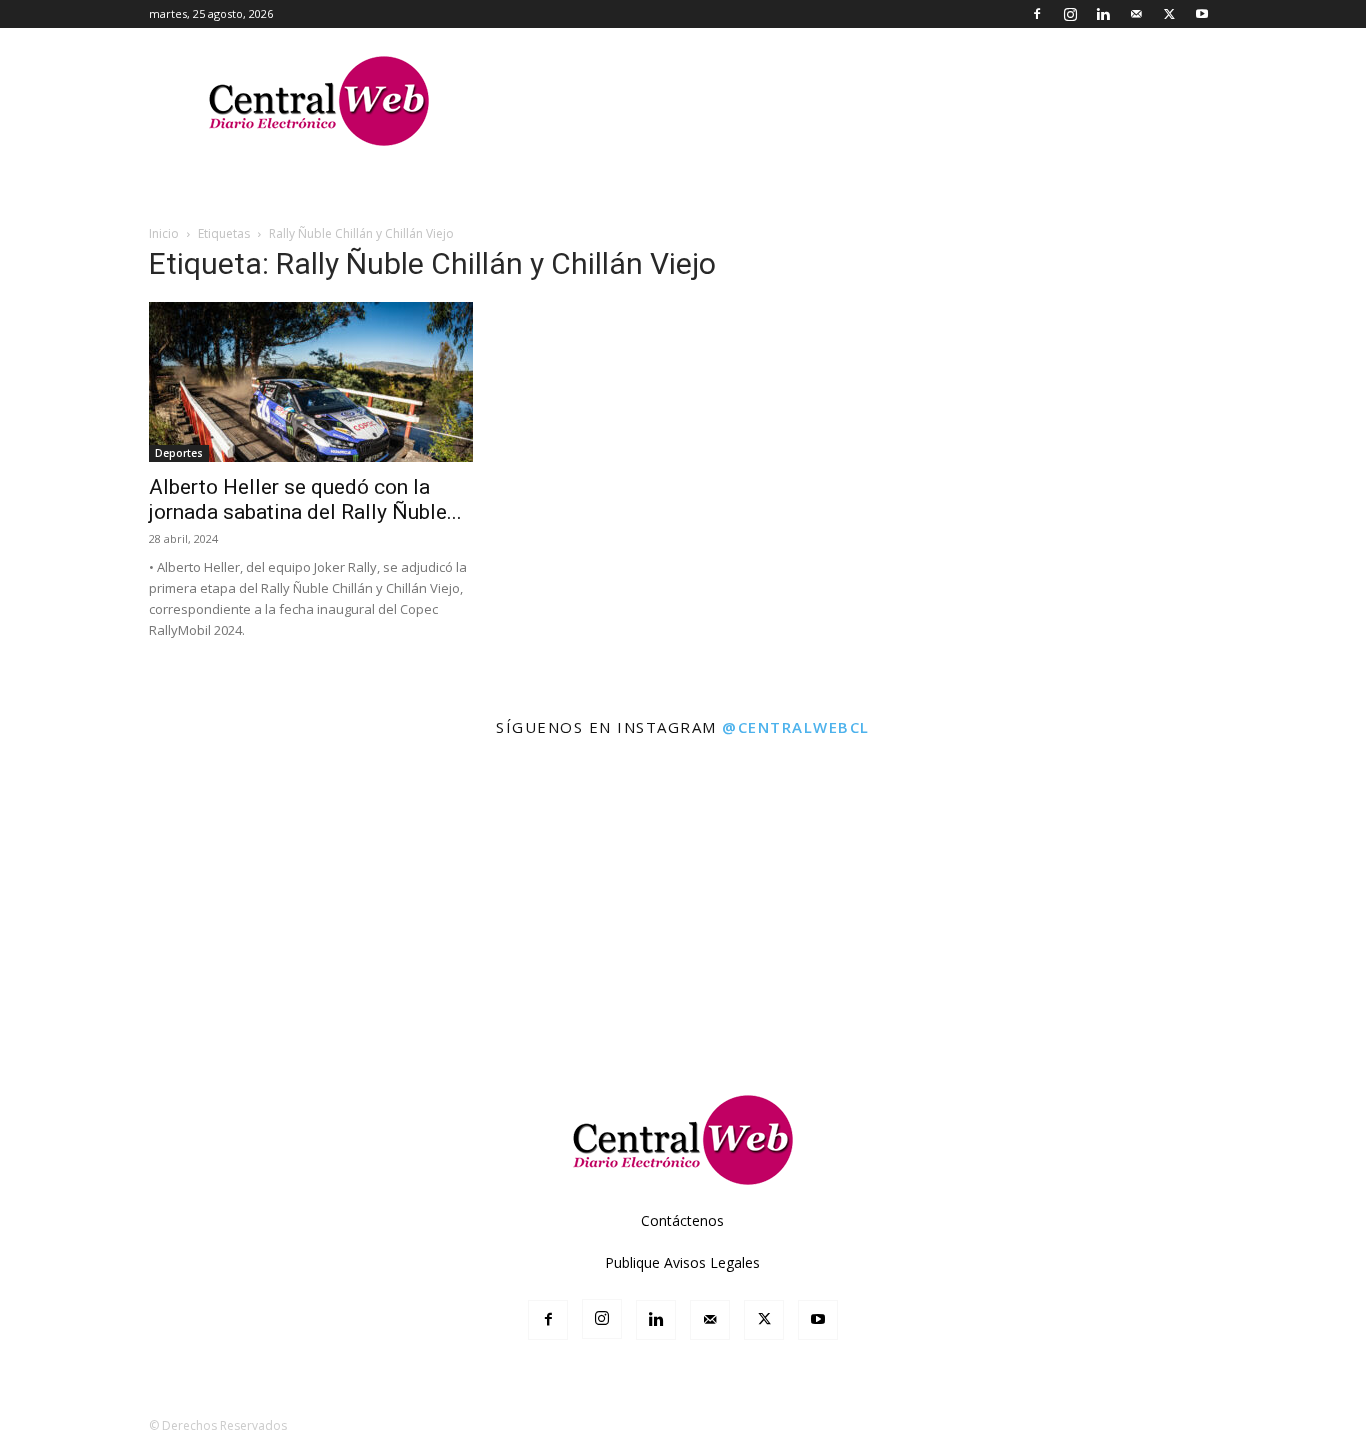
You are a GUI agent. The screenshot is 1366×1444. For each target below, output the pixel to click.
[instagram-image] (83, 835)
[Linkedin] (1103, 14)
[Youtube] (1202, 14)
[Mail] (1136, 14)
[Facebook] (1037, 14)
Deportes (179, 453)
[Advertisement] (683, 1005)
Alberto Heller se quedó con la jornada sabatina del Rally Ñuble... (305, 499)
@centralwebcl (796, 727)
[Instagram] (1070, 14)
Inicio (164, 233)
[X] (1169, 14)
